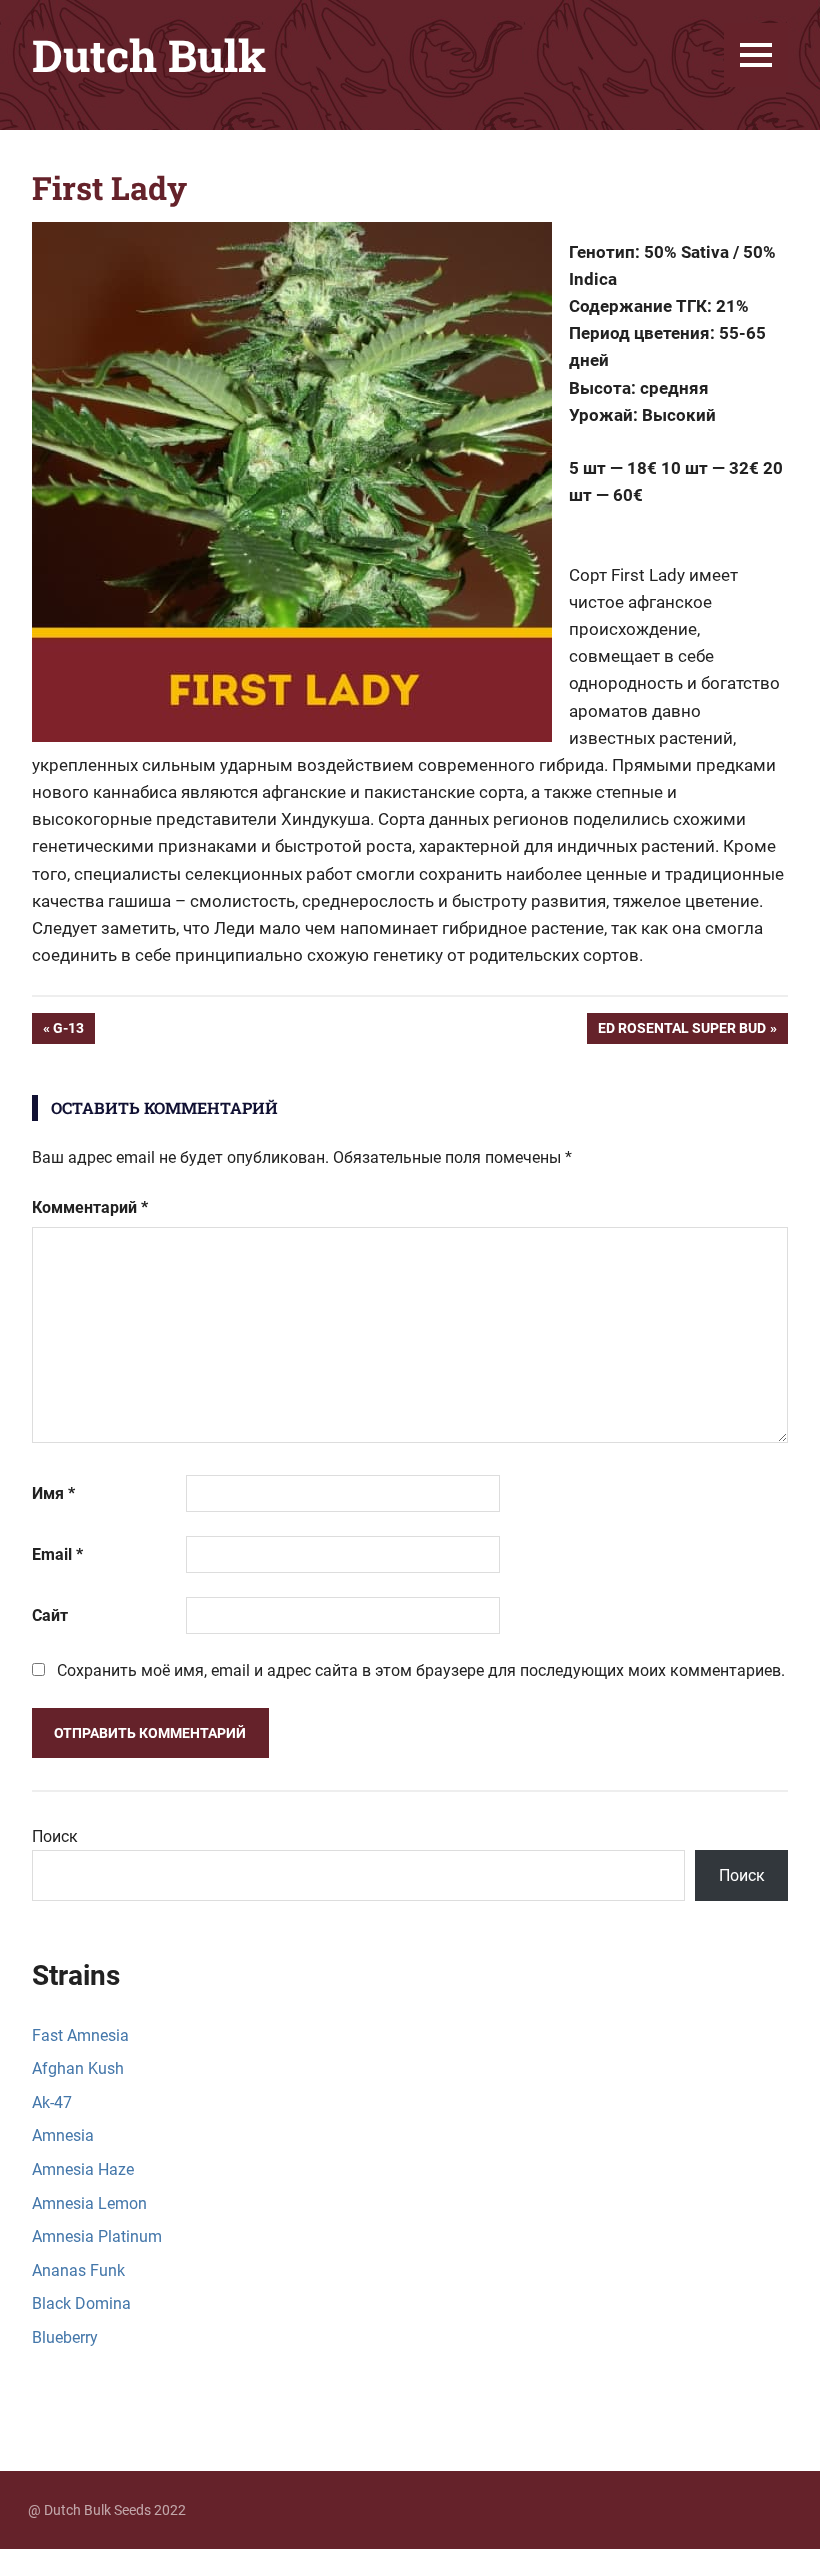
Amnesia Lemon (89, 2203)
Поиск (55, 1836)
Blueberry (65, 2337)
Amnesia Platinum (97, 2236)
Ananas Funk (78, 2270)
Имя (53, 1493)
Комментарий (90, 1207)
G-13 (73, 1031)
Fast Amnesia (80, 2035)
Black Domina (81, 2303)
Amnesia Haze (83, 2169)
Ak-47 (52, 2102)
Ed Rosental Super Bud (681, 1031)
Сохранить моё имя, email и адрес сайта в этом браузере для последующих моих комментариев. (421, 1670)
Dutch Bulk (149, 55)
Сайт (50, 1615)
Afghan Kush (78, 2068)
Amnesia (63, 2135)
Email (57, 1554)
